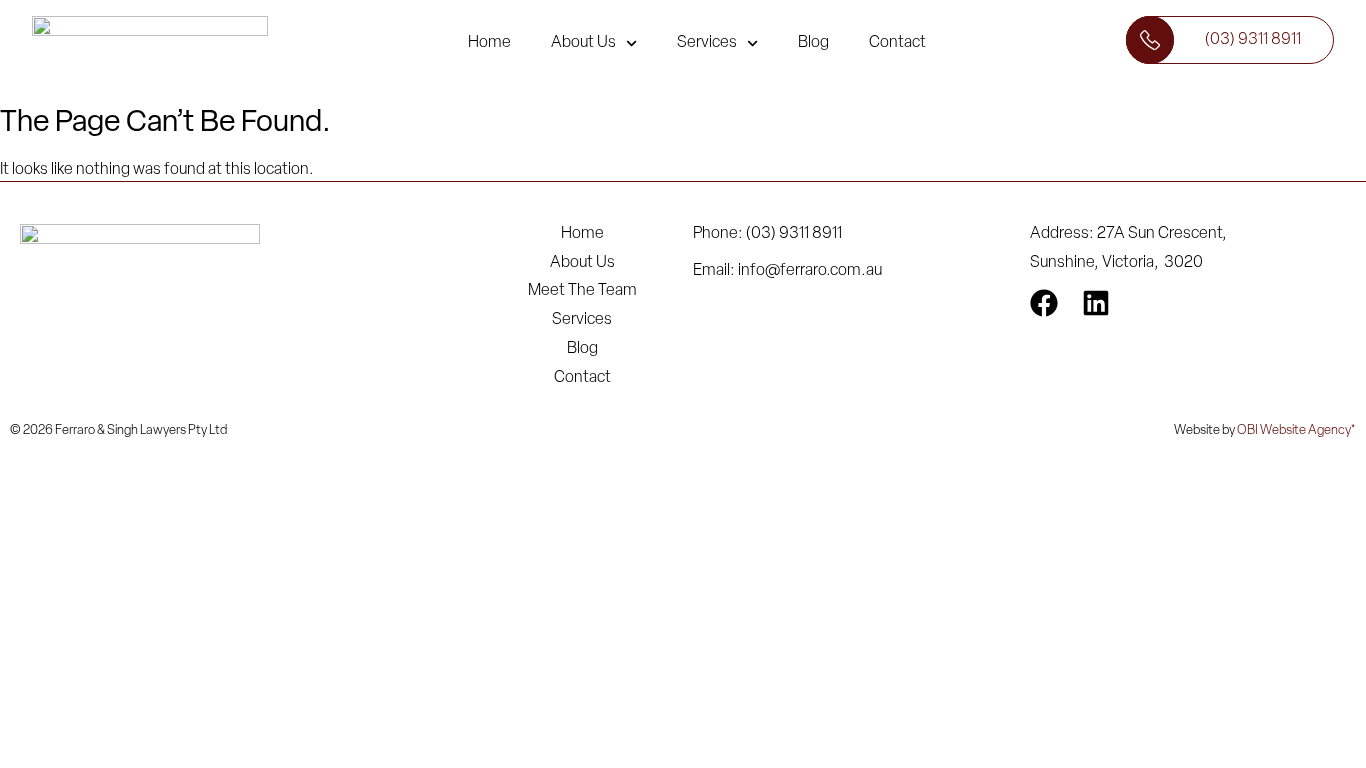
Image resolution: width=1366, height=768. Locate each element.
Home (489, 43)
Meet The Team (582, 291)
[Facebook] (1044, 303)
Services (707, 43)
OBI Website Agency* (1296, 430)
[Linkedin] (1096, 303)
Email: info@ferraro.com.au (787, 271)
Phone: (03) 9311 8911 (767, 234)
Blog (813, 43)
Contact (897, 43)
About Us (583, 43)
